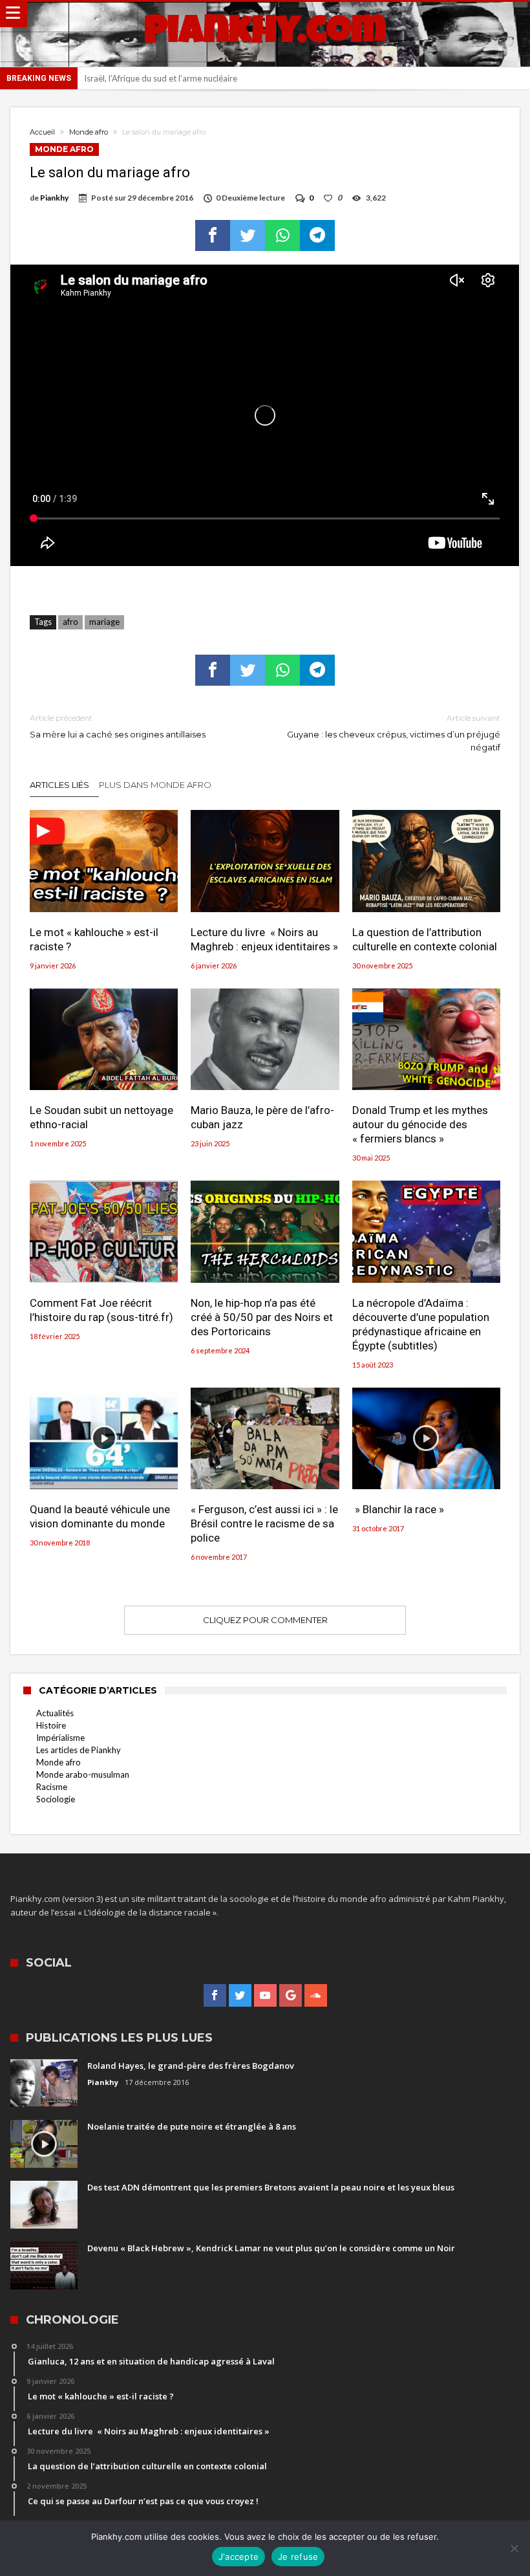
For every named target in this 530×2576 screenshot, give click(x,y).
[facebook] (213, 235)
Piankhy (54, 198)
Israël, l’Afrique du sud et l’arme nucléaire (161, 78)
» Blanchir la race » (398, 1509)
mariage (104, 622)
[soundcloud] (316, 1996)
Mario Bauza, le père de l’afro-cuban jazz (262, 1117)
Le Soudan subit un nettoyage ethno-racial (101, 1117)
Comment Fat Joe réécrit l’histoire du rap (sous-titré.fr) (101, 1310)
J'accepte (238, 2557)
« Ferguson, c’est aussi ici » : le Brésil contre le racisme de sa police (264, 1523)
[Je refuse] (514, 2548)
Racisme (52, 1787)
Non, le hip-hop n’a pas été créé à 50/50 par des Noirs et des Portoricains (262, 1317)
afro (70, 622)
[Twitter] (240, 1996)
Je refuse (298, 2557)
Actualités (55, 1713)
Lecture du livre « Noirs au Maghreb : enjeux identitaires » (264, 939)
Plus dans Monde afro (155, 785)
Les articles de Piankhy (79, 1750)
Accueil (42, 132)
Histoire (51, 1725)
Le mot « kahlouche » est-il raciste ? (94, 939)
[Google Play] (291, 1996)
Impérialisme (60, 1738)
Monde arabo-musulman (83, 1774)
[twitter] (248, 235)
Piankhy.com (265, 34)
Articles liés (59, 785)
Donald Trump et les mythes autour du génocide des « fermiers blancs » (420, 1124)
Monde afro (89, 132)
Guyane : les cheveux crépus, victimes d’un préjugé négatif (394, 733)
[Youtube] (265, 1996)
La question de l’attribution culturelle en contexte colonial (425, 939)
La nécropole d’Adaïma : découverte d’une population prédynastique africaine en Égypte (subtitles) (421, 1324)
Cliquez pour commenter (265, 1620)
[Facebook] (215, 1996)
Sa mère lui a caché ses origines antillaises (118, 726)
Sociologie (56, 1799)
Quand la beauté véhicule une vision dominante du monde (100, 1516)
